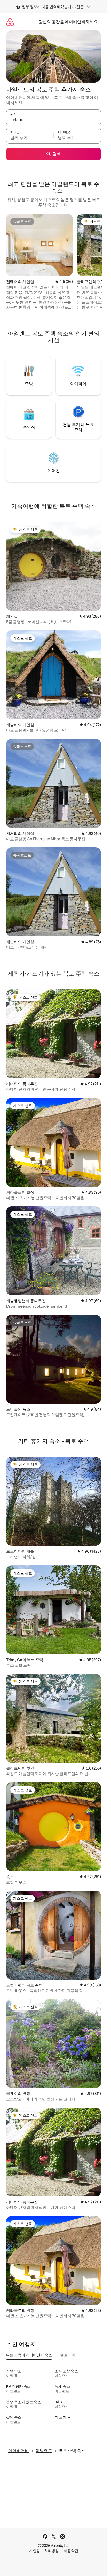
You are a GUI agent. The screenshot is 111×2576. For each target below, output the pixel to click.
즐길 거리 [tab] (68, 2355)
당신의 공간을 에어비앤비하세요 (68, 22)
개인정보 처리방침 (44, 2551)
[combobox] (54, 120)
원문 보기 (84, 7)
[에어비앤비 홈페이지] (10, 22)
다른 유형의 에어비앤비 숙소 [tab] (29, 2355)
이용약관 (71, 2551)
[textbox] (30, 138)
